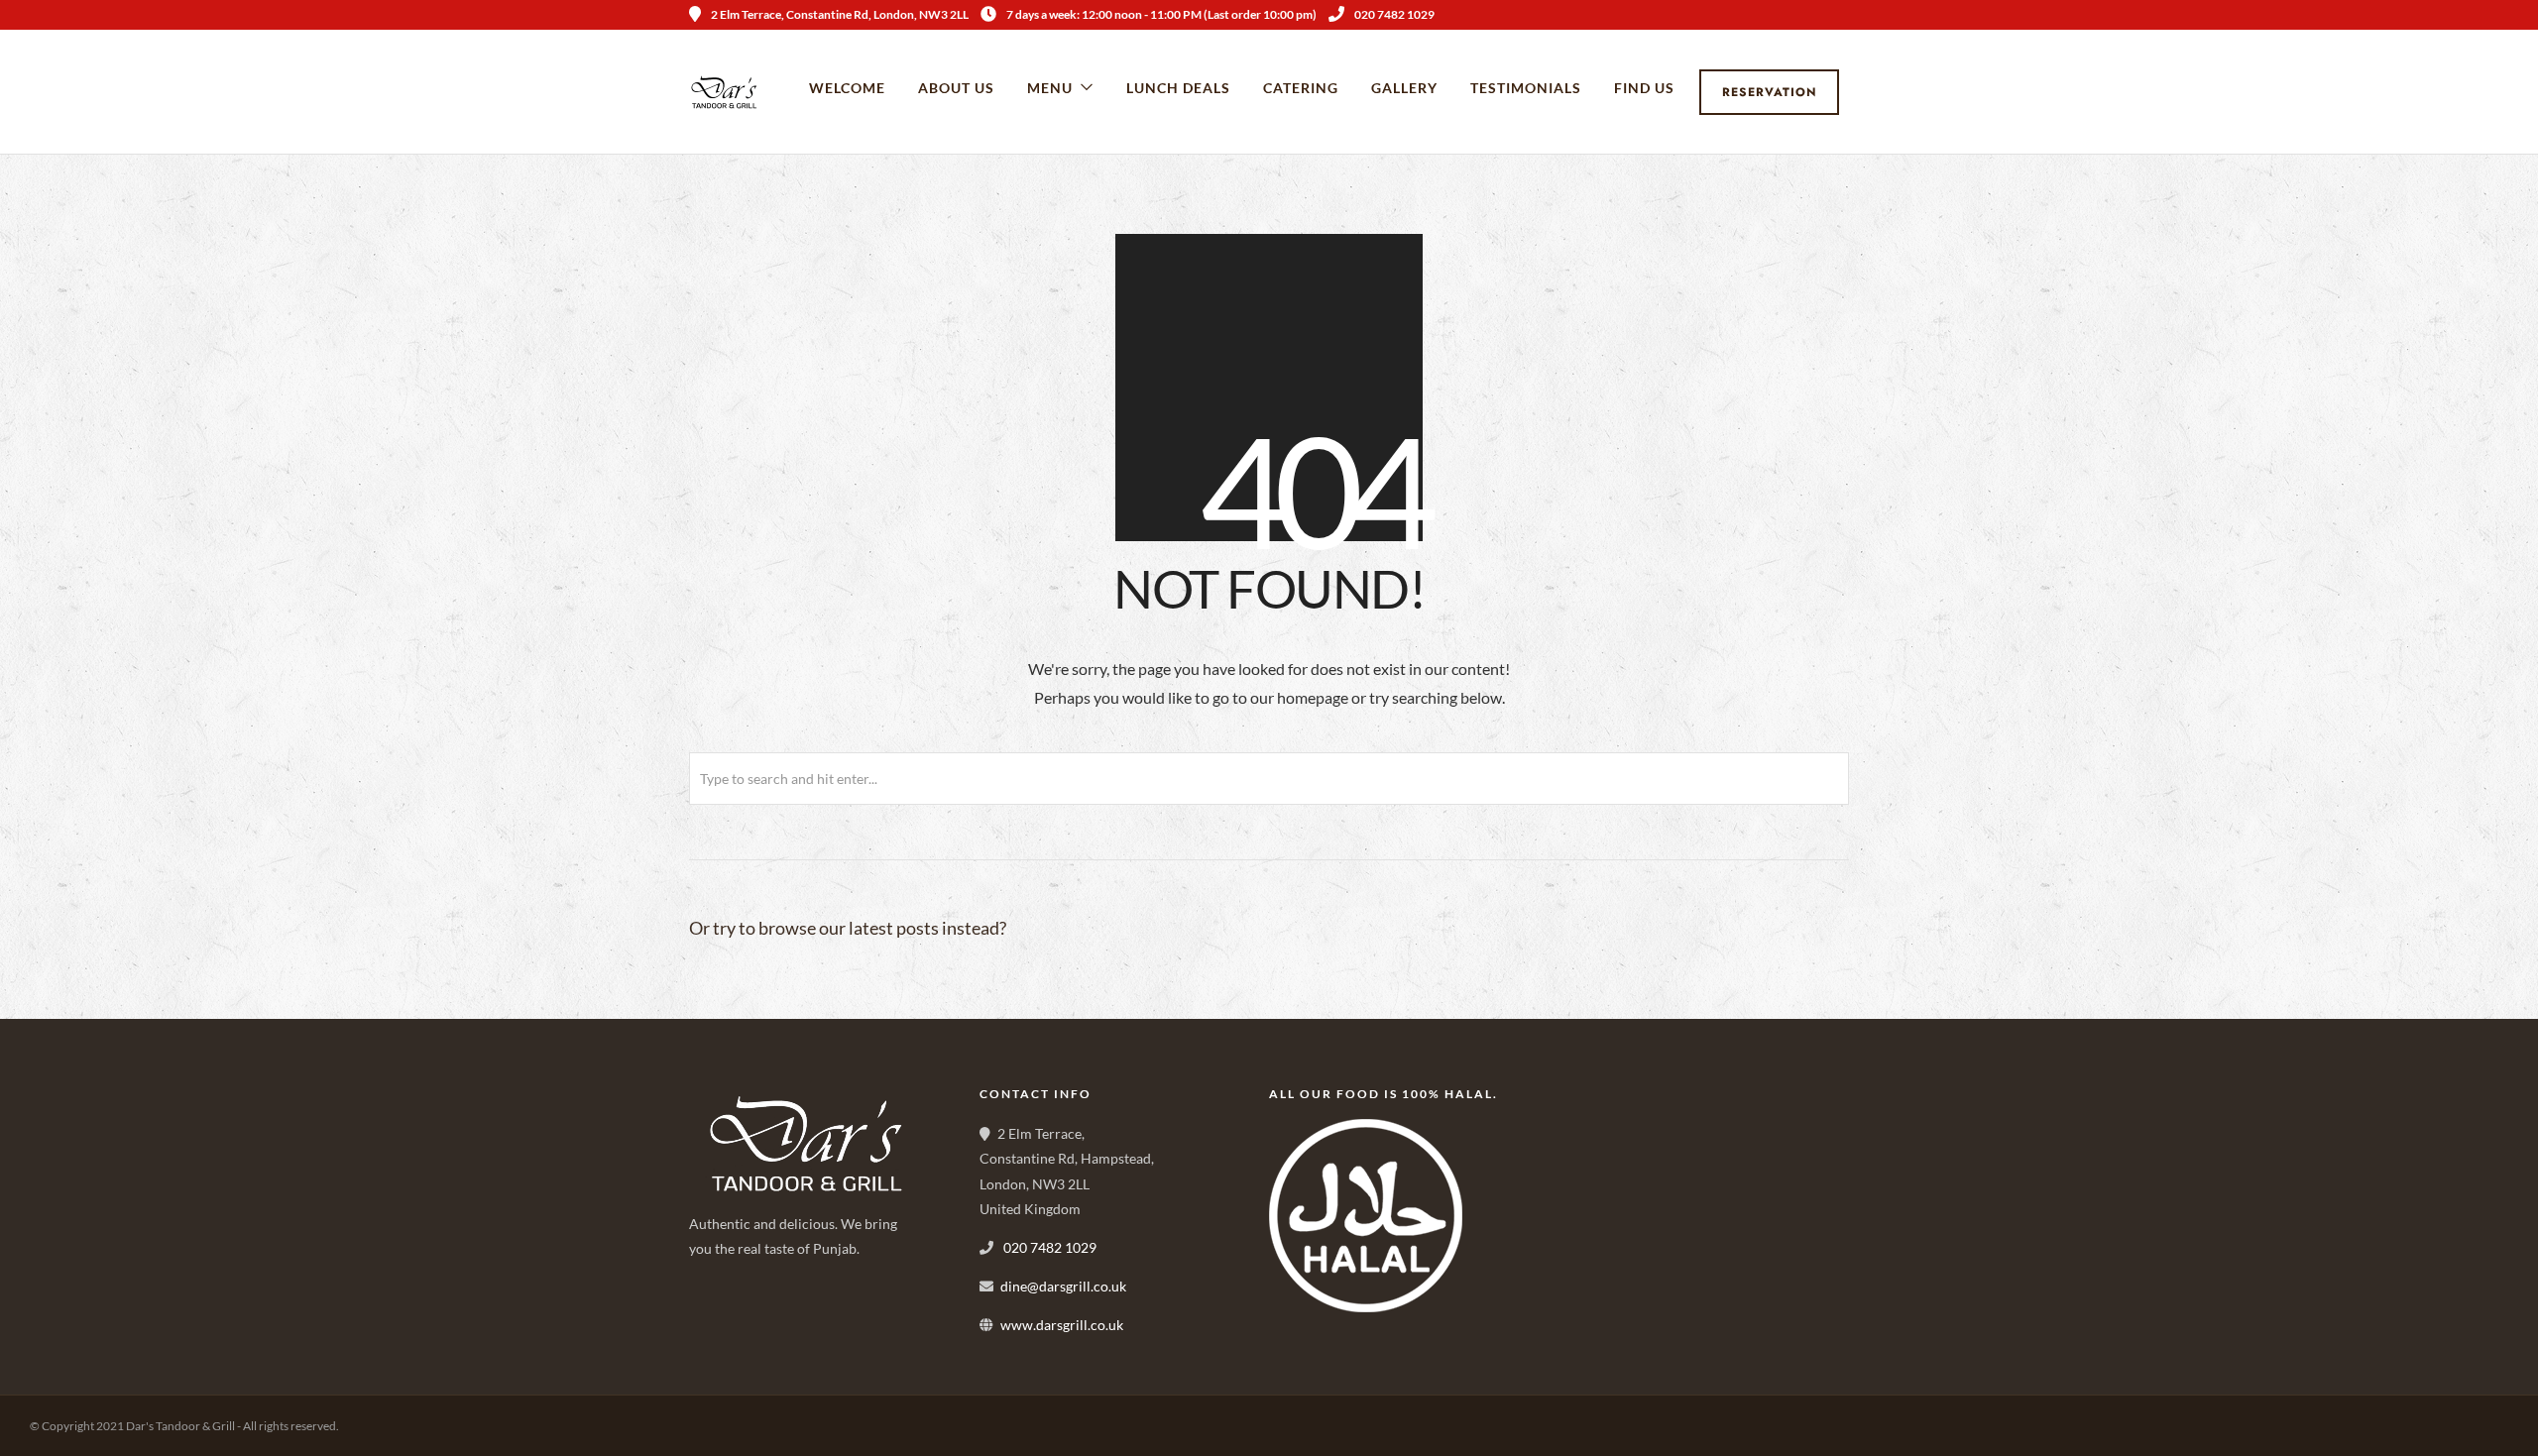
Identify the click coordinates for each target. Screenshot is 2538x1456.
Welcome (847, 88)
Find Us (1644, 88)
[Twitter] (754, 1318)
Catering (1301, 88)
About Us (956, 88)
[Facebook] (711, 1318)
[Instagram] (1815, 15)
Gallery (1404, 88)
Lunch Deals (1178, 88)
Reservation (1770, 92)
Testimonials (1526, 88)
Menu (1050, 88)
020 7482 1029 (1394, 14)
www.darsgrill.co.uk (1062, 1325)
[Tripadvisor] (1842, 15)
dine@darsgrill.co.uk (1063, 1286)
